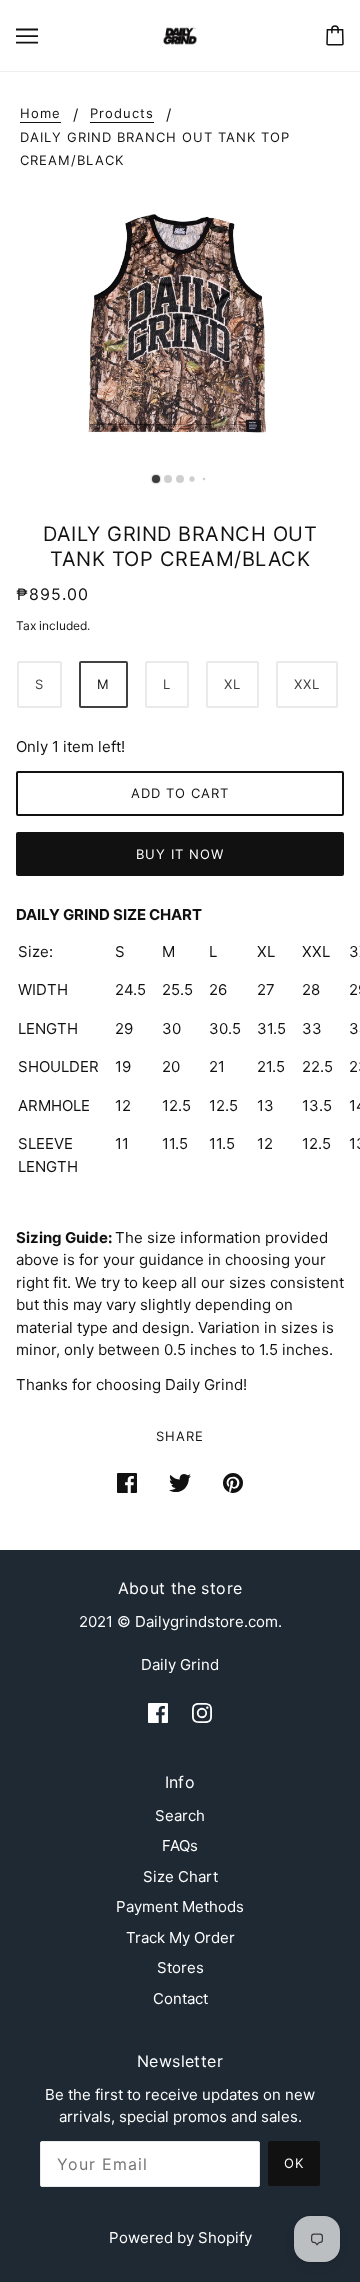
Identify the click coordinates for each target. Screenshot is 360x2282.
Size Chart (180, 1876)
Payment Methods (180, 1906)
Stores (180, 1967)
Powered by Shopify (180, 2237)
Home (40, 114)
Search (180, 1815)
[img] (158, 1712)
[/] (179, 34)
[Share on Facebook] (127, 1482)
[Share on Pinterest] (233, 1482)
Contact (180, 1998)
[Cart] (335, 35)
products (122, 114)
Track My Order (180, 1937)
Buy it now (180, 854)
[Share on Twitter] (180, 1482)
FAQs (180, 1845)
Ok (294, 2163)
